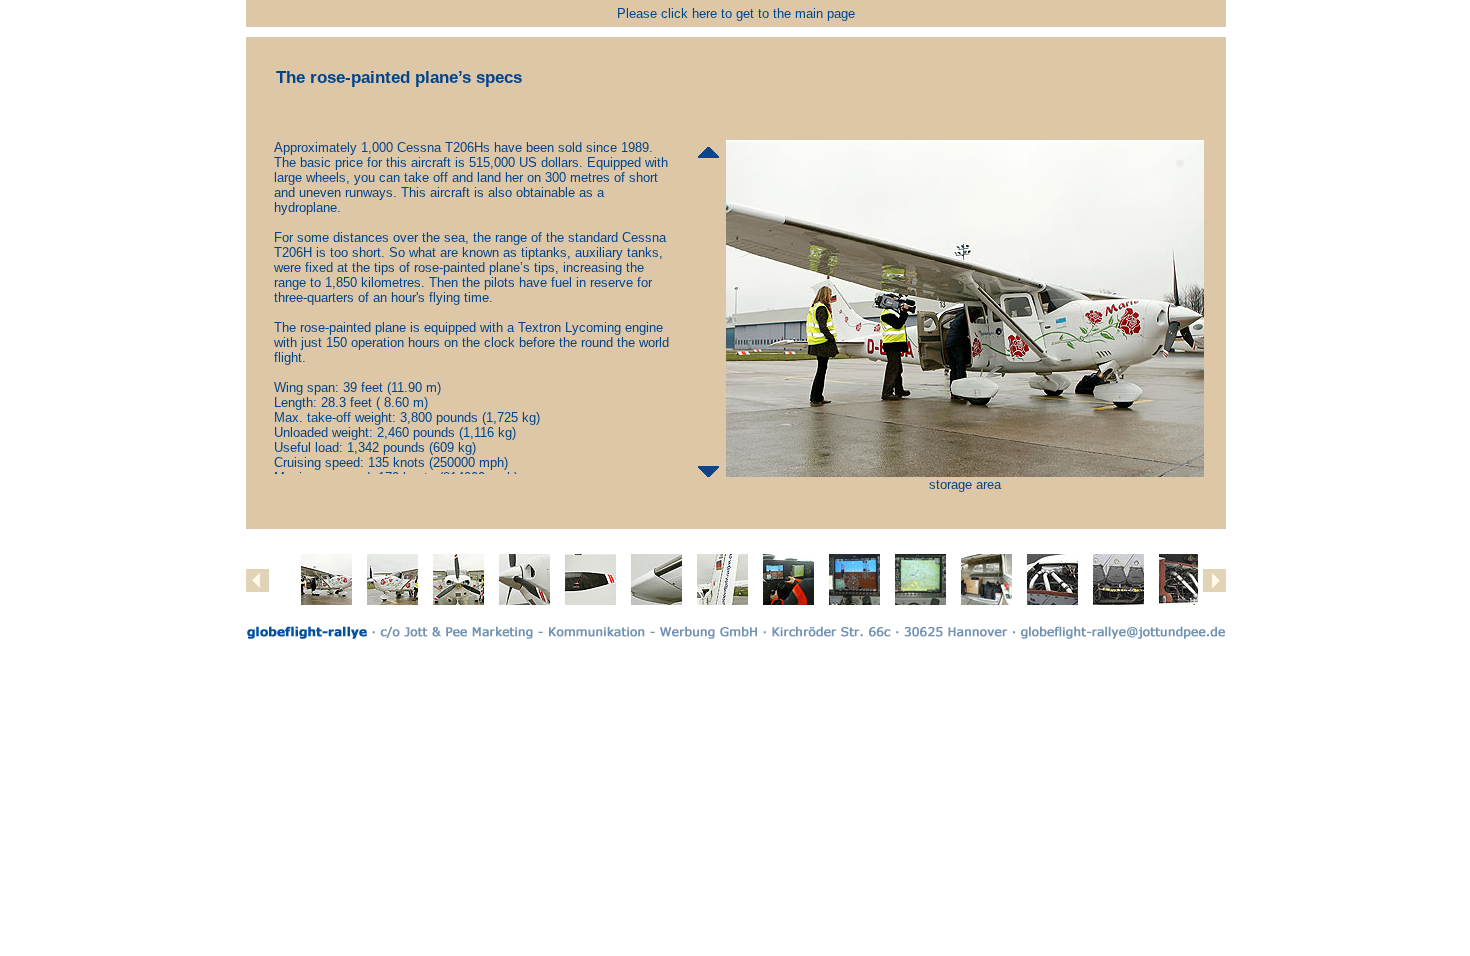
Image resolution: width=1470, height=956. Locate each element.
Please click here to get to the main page (736, 13)
